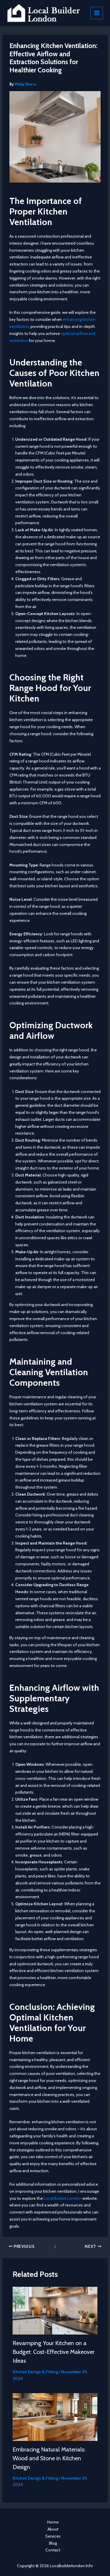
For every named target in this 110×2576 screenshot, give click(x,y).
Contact (53, 2550)
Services (53, 2536)
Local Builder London (63, 2198)
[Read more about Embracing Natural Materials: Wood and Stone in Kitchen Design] (55, 2417)
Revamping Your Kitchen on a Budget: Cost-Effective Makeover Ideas (54, 2352)
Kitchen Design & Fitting (35, 2372)
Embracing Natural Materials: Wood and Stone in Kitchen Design (49, 2458)
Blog (53, 2543)
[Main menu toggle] (97, 13)
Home (53, 2522)
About (53, 2529)
